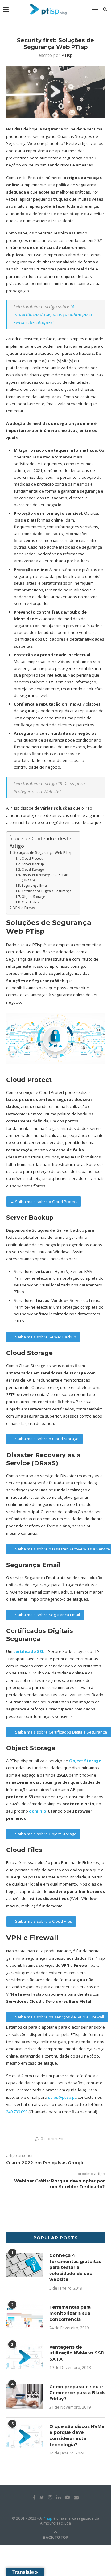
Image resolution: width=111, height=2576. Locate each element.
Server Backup (33, 864)
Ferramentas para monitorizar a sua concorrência (70, 2313)
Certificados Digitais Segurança (47, 891)
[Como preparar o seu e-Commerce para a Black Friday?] (25, 2396)
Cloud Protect (32, 858)
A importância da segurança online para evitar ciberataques (53, 314)
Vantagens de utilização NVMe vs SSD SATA (77, 2353)
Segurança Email (35, 886)
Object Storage (33, 897)
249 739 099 (17, 2112)
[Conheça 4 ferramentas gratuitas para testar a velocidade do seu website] (25, 2265)
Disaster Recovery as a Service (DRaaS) (45, 877)
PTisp (67, 55)
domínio (38, 1811)
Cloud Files (30, 902)
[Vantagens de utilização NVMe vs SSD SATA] (25, 2357)
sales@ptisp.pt (62, 2097)
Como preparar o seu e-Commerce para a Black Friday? (77, 2393)
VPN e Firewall (25, 908)
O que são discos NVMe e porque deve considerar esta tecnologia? (77, 2436)
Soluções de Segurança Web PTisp (43, 852)
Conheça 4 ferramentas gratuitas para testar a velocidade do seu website (75, 2267)
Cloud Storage (33, 870)
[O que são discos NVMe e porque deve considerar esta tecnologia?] (25, 2436)
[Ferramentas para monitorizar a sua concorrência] (25, 2317)
